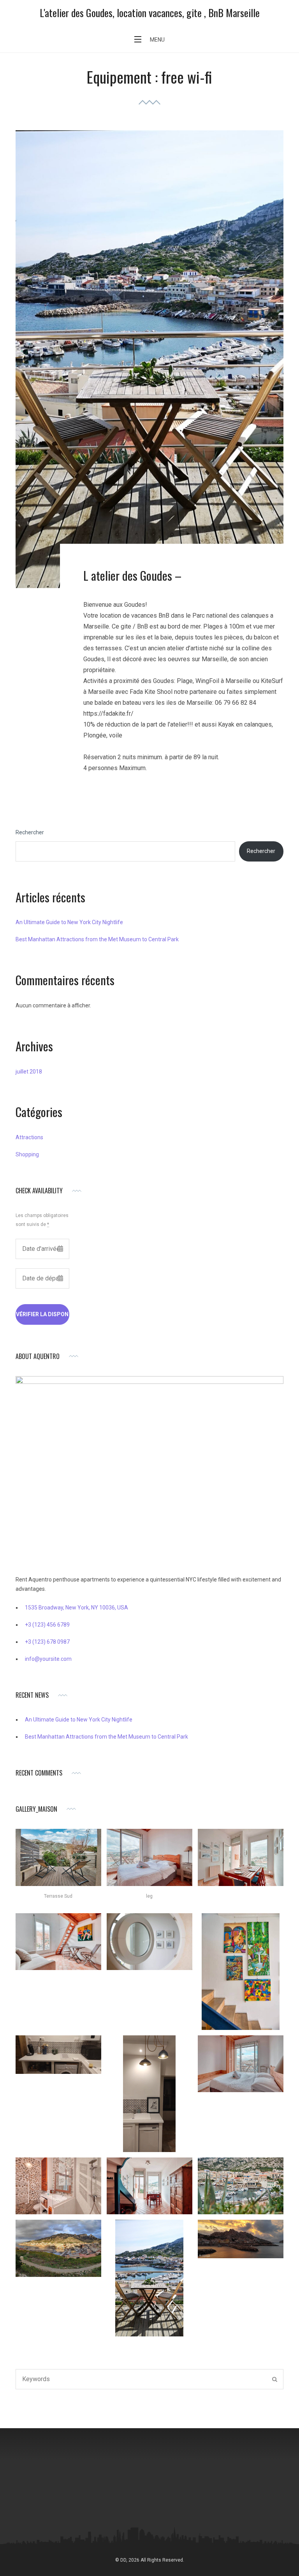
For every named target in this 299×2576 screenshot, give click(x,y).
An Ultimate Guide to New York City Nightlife (69, 922)
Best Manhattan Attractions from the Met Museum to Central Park (97, 939)
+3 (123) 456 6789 (47, 1625)
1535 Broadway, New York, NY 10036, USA (77, 1608)
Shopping (27, 1154)
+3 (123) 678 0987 (47, 1642)
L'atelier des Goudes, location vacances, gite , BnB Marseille (150, 13)
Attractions (29, 1137)
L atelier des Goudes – (132, 575)
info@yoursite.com (48, 1659)
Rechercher (30, 832)
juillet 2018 (29, 1072)
